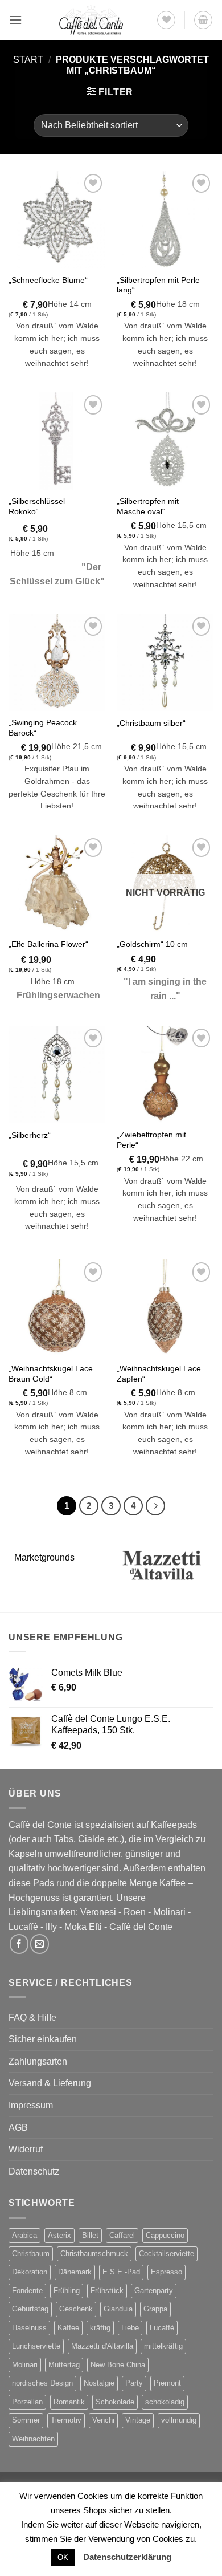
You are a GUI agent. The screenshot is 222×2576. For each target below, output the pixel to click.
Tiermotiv (66, 2420)
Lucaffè (23, 1927)
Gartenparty (154, 2291)
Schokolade (115, 2402)
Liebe (130, 2328)
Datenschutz (34, 2171)
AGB (18, 2128)
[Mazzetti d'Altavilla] (162, 1565)
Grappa (155, 2309)
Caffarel (122, 2235)
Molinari (169, 1912)
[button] (15, 20)
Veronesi (98, 1912)
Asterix (59, 2235)
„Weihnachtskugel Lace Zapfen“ (159, 1374)
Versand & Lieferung (50, 2083)
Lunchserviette (36, 2346)
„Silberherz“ (30, 1135)
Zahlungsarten (38, 2061)
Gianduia (118, 2309)
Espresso (166, 2272)
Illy (51, 1927)
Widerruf (26, 2149)
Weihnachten (33, 2439)
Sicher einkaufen (43, 2039)
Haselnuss (29, 2328)
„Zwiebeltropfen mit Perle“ (151, 1140)
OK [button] (63, 2557)
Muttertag (64, 2365)
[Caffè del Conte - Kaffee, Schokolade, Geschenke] (91, 20)
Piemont (167, 2383)
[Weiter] (155, 1506)
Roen (135, 1912)
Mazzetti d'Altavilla (102, 2346)
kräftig (100, 2328)
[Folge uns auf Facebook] (19, 1944)
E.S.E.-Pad (121, 2272)
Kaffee (68, 2328)
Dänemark (75, 2272)
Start (28, 60)
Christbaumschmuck (94, 2254)
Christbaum (31, 2254)
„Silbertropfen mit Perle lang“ (158, 285)
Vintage (138, 2420)
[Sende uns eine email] (40, 1944)
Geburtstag (30, 2309)
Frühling (67, 2291)
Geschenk (76, 2309)
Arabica (24, 2235)
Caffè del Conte (141, 1927)
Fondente (27, 2291)
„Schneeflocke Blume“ (48, 280)
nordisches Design (42, 2383)
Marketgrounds (44, 1557)
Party (134, 2383)
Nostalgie (99, 2383)
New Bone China (118, 2365)
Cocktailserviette (166, 2254)
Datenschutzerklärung (127, 2557)
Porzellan (27, 2402)
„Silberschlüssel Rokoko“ (37, 507)
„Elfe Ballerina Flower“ (48, 944)
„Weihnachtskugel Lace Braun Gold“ (51, 1374)
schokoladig (165, 2402)
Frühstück (107, 2291)
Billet (90, 2235)
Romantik (69, 2402)
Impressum (31, 2105)
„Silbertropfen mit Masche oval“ (148, 507)
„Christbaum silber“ (151, 723)
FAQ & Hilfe (32, 2018)
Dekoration (30, 2272)
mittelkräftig (163, 2346)
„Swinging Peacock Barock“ (43, 728)
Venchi (103, 2420)
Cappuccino (165, 2235)
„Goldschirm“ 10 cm (152, 944)
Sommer (26, 2420)
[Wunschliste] (166, 20)
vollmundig (179, 2420)
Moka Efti (83, 1927)
